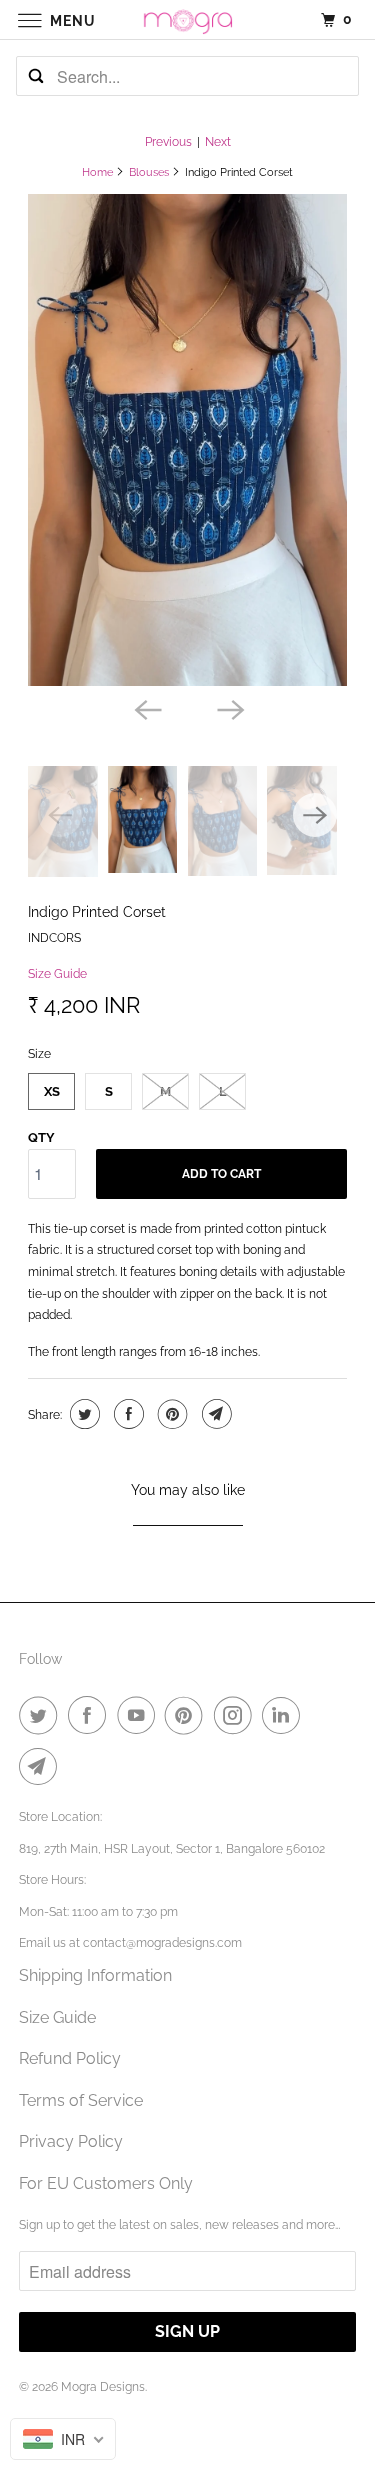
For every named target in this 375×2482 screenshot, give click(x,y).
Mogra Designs (103, 2387)
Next (218, 142)
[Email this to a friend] (214, 1414)
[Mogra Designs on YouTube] (140, 1715)
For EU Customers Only (106, 2183)
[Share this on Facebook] (126, 1414)
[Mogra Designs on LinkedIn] (285, 1715)
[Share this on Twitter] (82, 1414)
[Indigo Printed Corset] (187, 440)
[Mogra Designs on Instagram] (237, 1715)
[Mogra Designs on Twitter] (42, 1715)
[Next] (229, 708)
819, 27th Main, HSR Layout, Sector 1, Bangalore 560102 (172, 1849)
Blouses (149, 172)
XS (52, 1091)
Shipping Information (95, 1975)
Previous (168, 142)
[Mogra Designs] (188, 19)
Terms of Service (81, 2100)
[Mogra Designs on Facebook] (91, 1715)
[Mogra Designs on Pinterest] (188, 1715)
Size (39, 1054)
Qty (41, 1137)
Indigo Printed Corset (97, 911)
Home (97, 172)
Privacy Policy (71, 2141)
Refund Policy (70, 2058)
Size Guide (57, 974)
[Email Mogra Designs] (42, 1766)
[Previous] (146, 708)
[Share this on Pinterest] (170, 1414)
